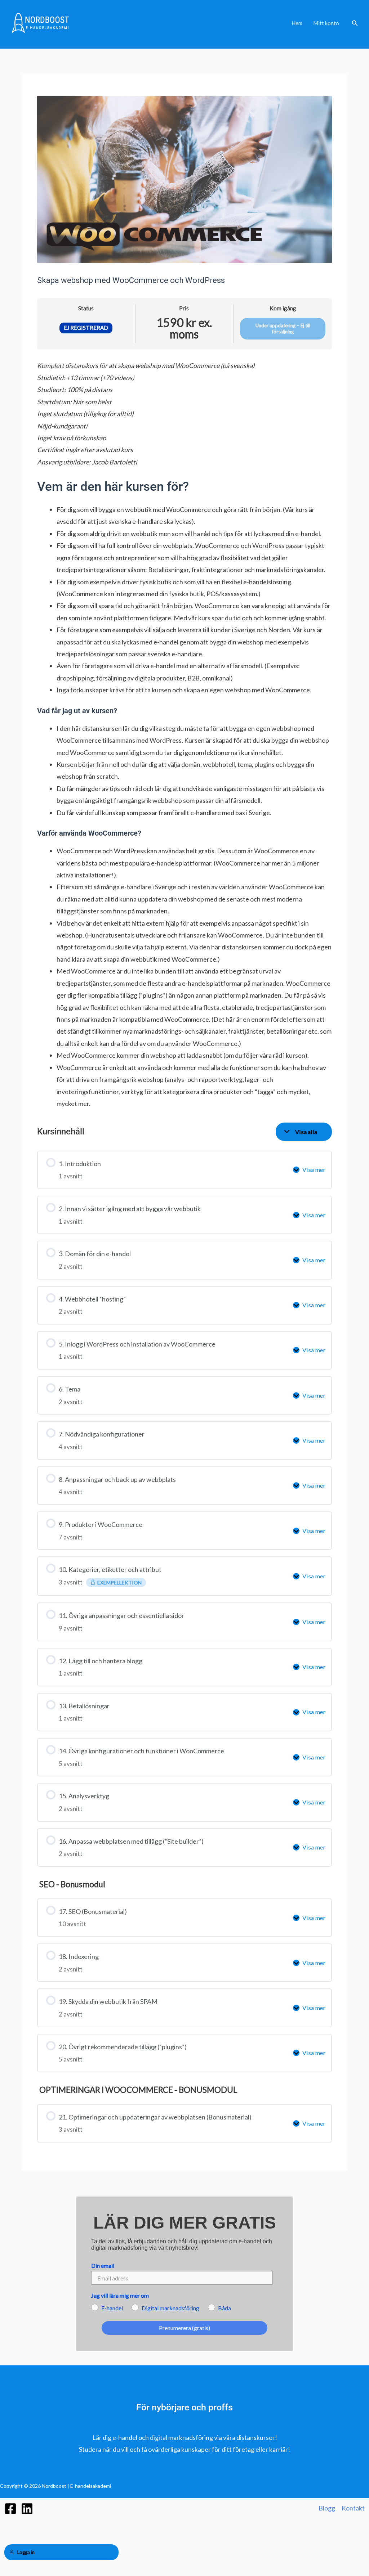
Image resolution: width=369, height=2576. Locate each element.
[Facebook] (10, 2509)
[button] (355, 23)
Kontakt (353, 2508)
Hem (297, 23)
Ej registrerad (86, 328)
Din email (103, 2265)
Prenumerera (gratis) (184, 2328)
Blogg (327, 2508)
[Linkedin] (27, 2509)
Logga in (26, 2552)
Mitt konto (326, 23)
